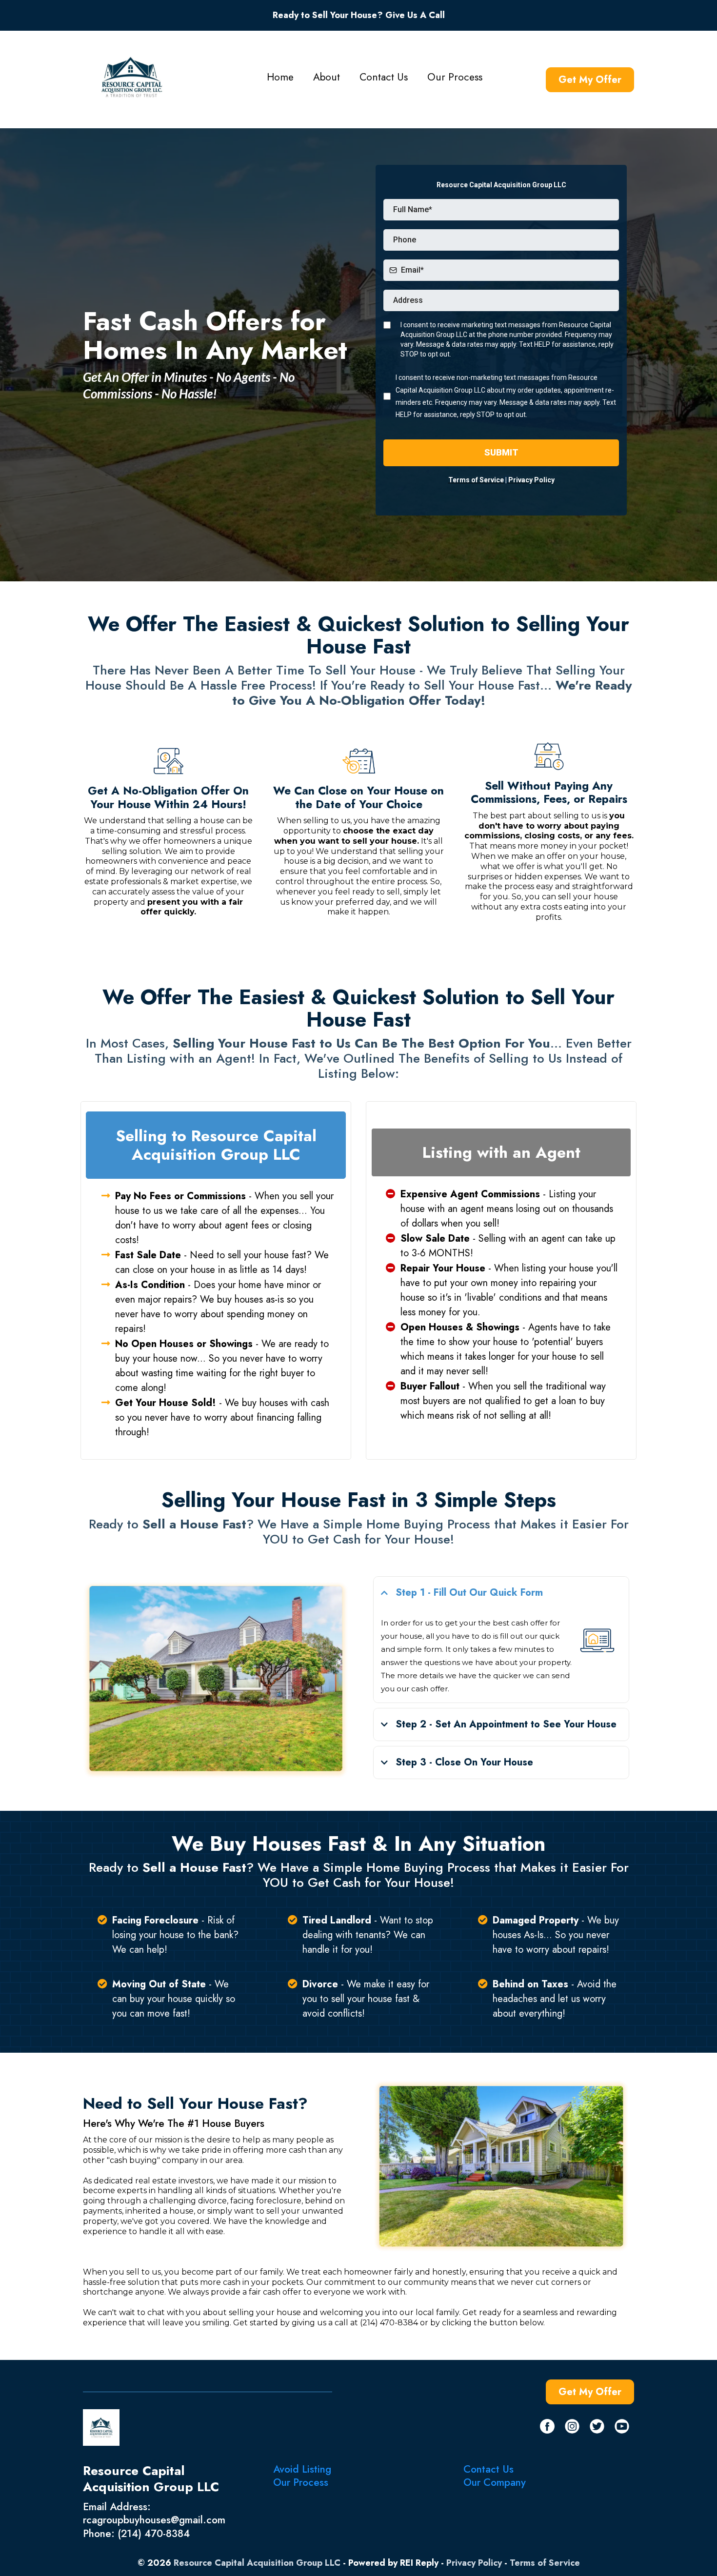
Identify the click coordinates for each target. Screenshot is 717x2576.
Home (280, 77)
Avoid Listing (302, 2469)
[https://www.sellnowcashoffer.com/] (132, 77)
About (327, 77)
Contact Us (384, 77)
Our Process (455, 77)
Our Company (495, 2482)
